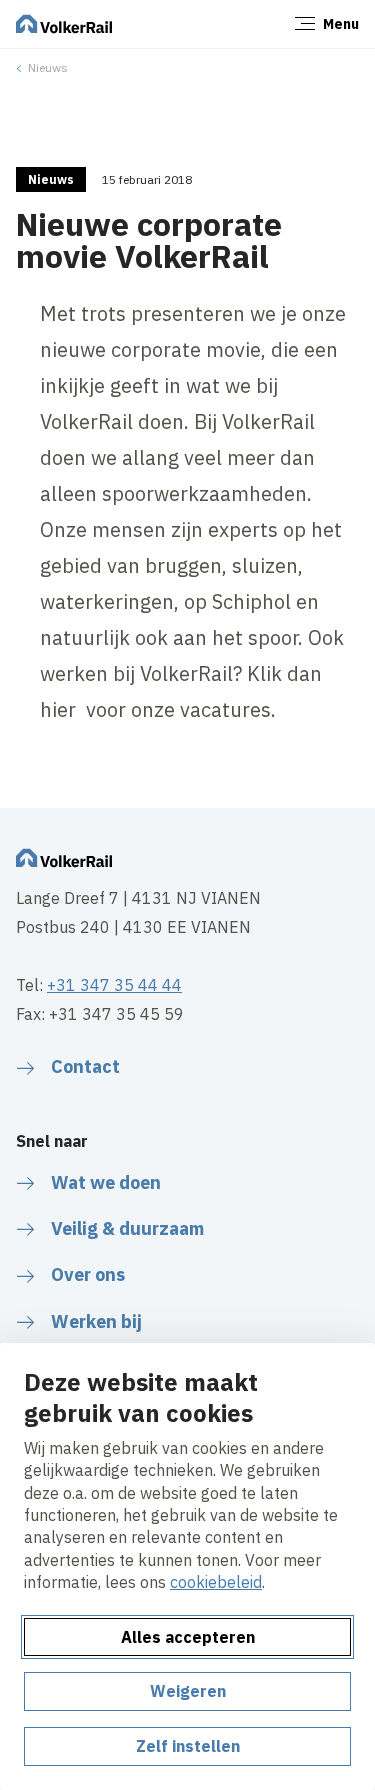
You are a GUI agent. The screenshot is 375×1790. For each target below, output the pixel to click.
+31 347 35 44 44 (114, 985)
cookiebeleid (216, 1582)
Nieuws (48, 67)
